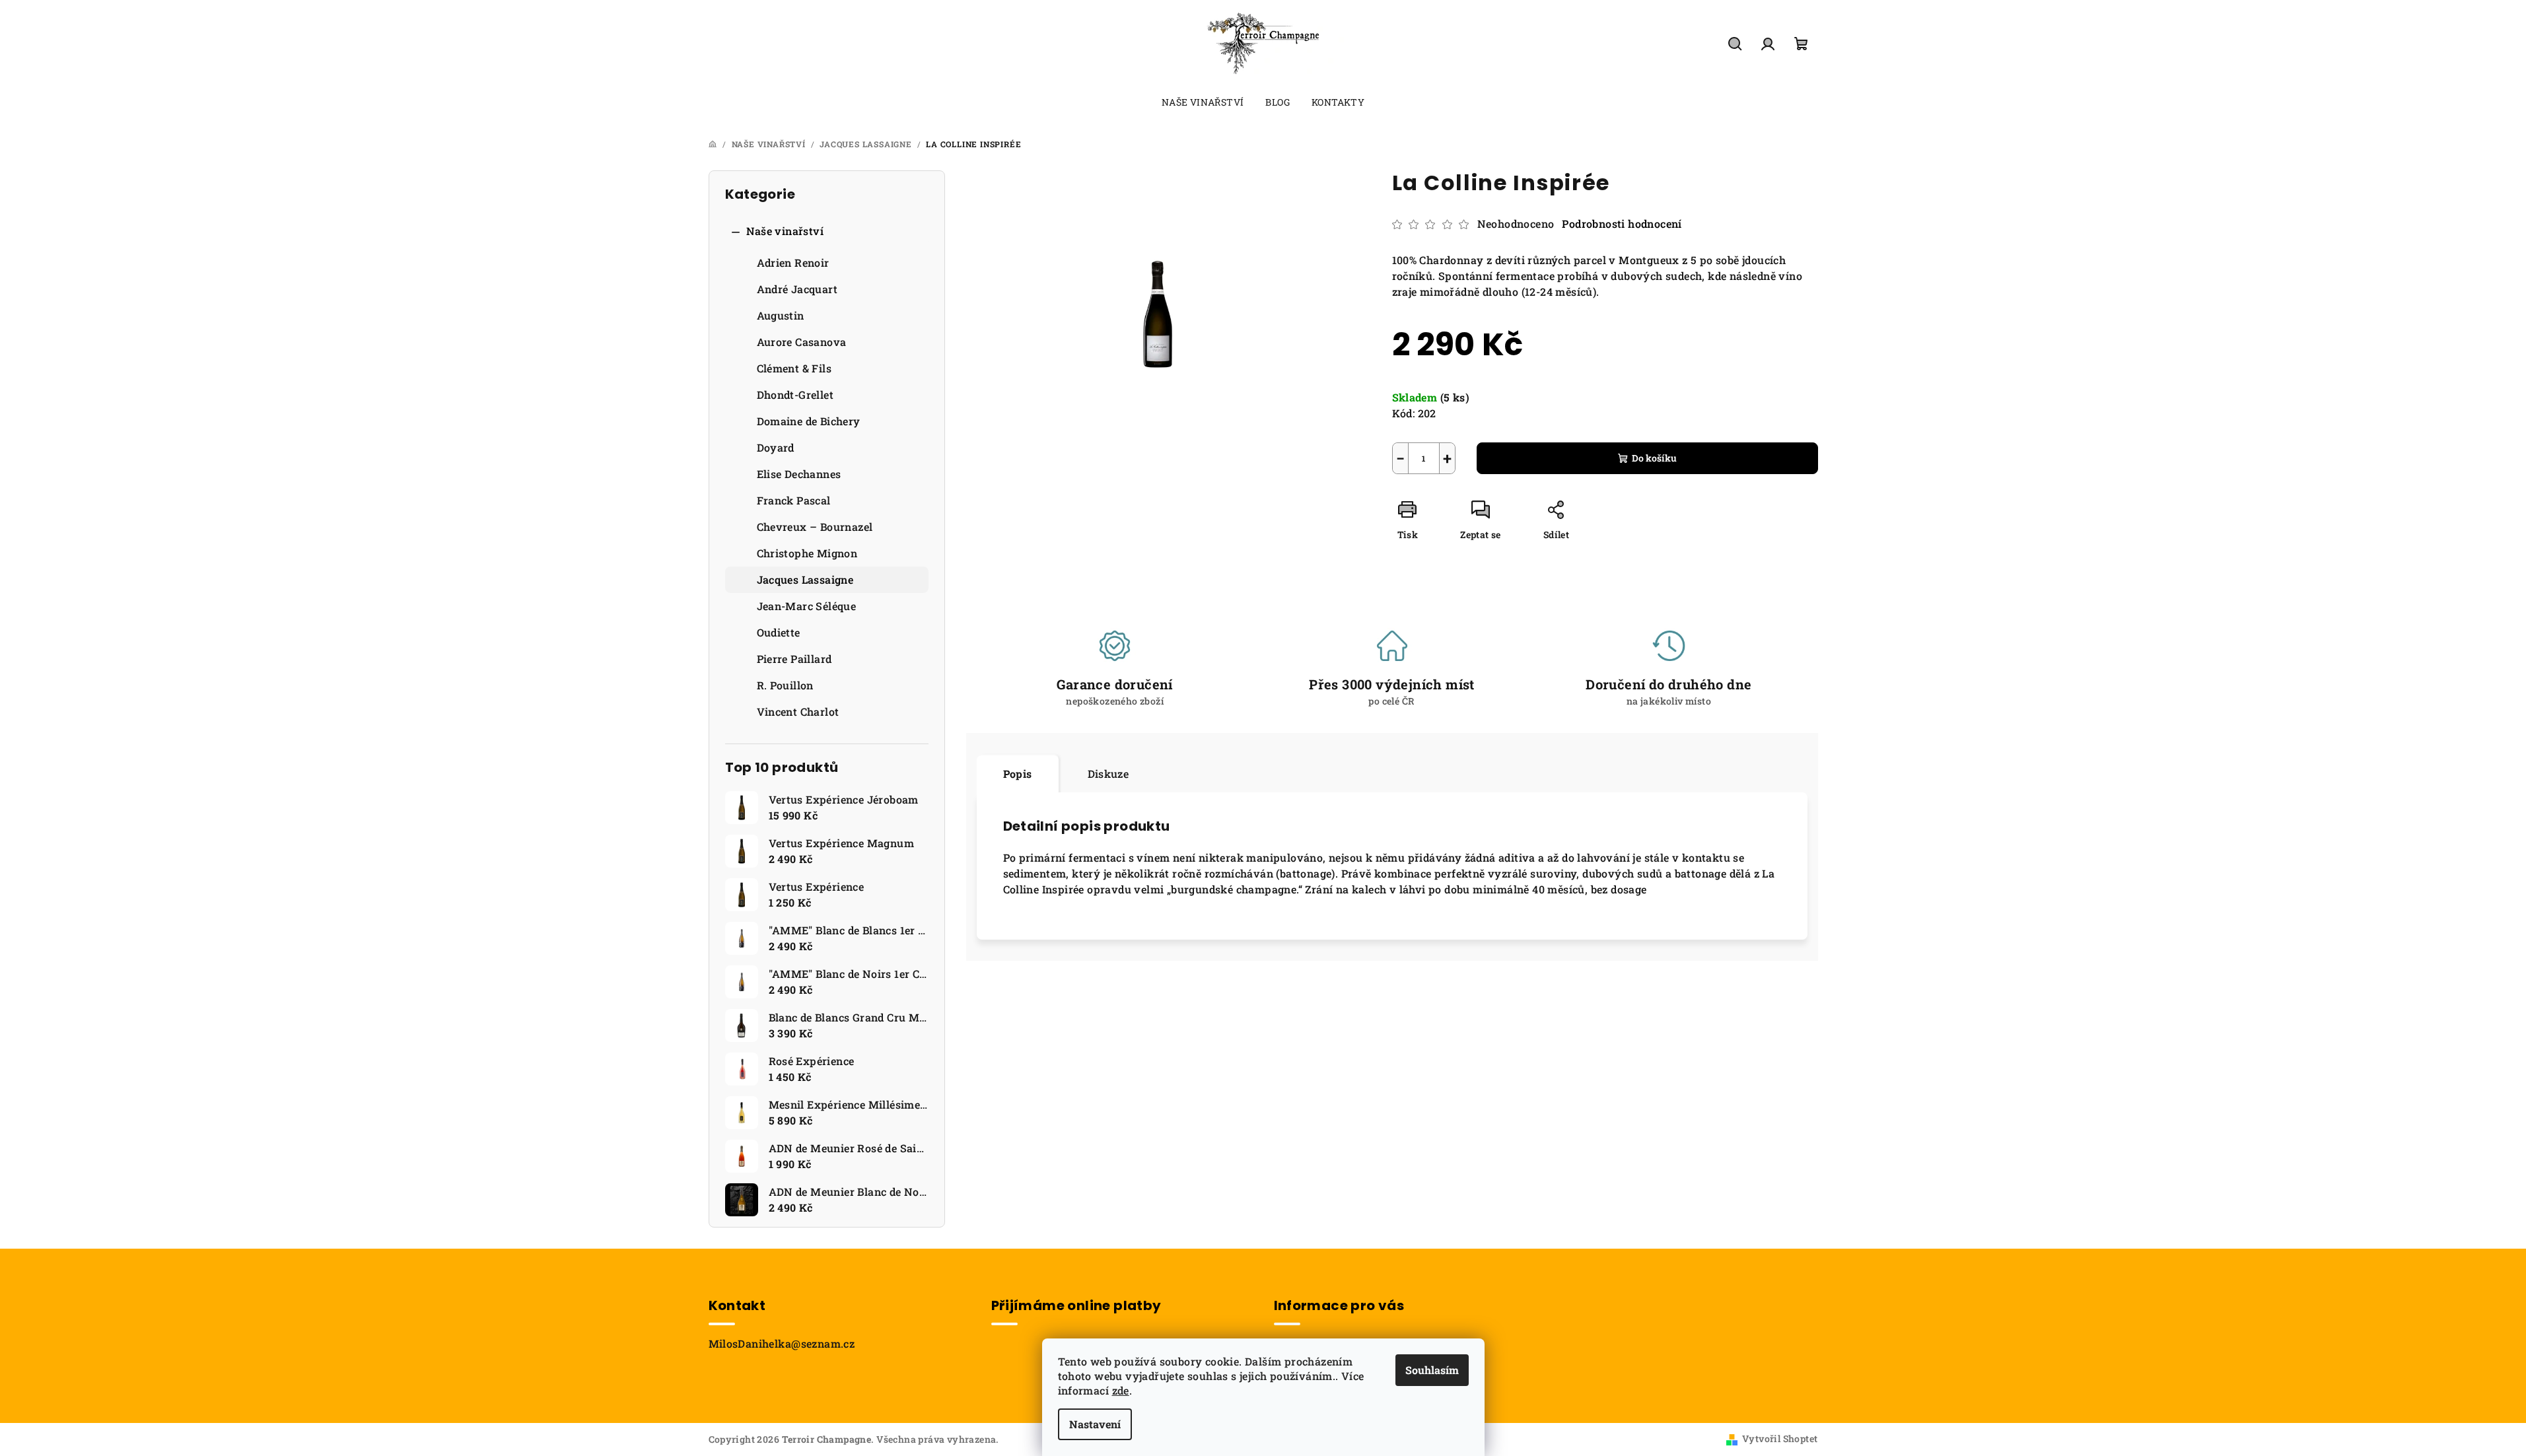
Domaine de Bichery (809, 421)
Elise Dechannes (799, 474)
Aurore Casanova (802, 342)
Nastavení (1095, 1424)
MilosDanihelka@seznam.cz (782, 1343)
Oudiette (779, 632)
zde (1121, 1390)
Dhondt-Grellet (795, 395)
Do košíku (1654, 458)
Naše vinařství (785, 231)
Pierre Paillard (794, 659)
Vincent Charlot (798, 711)
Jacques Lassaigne (805, 579)
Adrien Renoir (793, 262)
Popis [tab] (1018, 774)
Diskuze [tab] (1108, 774)
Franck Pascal (794, 500)
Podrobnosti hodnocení (1622, 224)
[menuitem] (1203, 102)
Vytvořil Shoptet (1780, 1439)
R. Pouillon (785, 685)
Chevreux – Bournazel (815, 527)
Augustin (781, 315)
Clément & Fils (794, 368)
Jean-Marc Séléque (807, 606)
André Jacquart (797, 289)
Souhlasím (1432, 1370)
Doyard (776, 447)
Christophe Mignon (807, 553)
